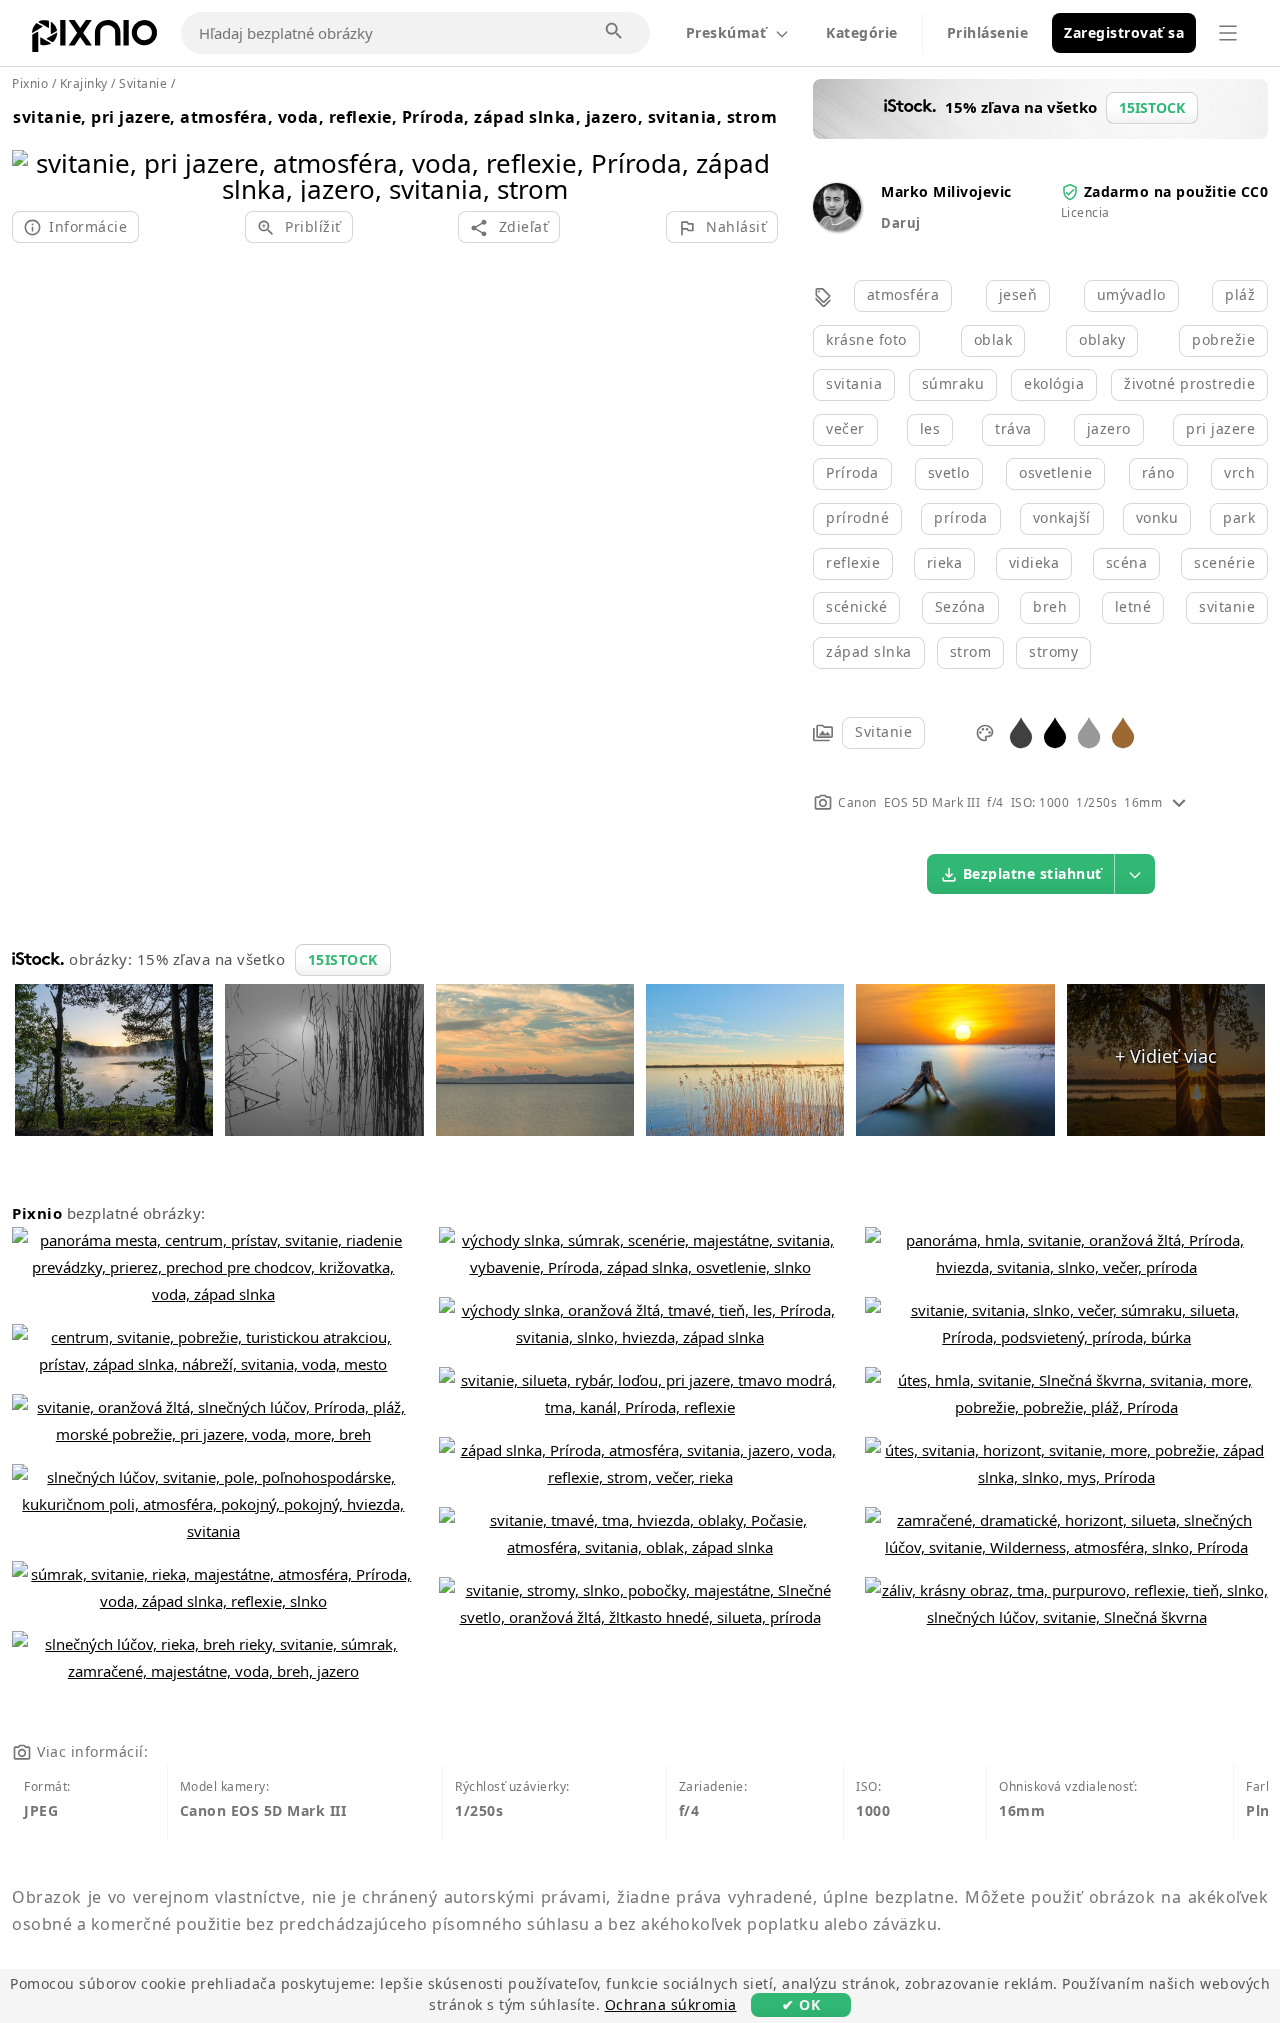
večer (845, 428)
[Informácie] (1179, 802)
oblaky (1102, 339)
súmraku (953, 383)
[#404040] (1021, 731)
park (1239, 517)
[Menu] (1228, 33)
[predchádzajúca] (34, 150)
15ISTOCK (343, 959)
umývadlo (1131, 294)
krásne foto (866, 339)
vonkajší (1062, 517)
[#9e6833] (1123, 731)
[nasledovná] (755, 150)
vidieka (1034, 562)
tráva (1013, 428)
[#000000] (1055, 731)
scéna (1127, 562)
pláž (1240, 294)
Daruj (901, 223)
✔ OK (801, 2004)
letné (1133, 606)
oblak (993, 339)
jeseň (1018, 294)
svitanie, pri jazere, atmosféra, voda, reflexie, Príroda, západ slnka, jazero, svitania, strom (395, 117)
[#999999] (1089, 731)
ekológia (1054, 383)
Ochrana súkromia (671, 2004)
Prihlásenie (988, 32)
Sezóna (960, 606)
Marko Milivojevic (946, 191)
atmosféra (903, 294)
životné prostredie (1189, 383)
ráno (1158, 472)
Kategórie (862, 32)
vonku (1157, 517)
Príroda (852, 472)
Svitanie (883, 731)
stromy (1053, 651)
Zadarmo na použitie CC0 (1176, 191)
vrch (1239, 472)
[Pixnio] (94, 40)
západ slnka (869, 651)
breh (1050, 606)
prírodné (857, 517)
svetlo (949, 472)
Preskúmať (726, 32)
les (930, 428)
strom (971, 651)
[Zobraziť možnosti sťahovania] (1135, 874)
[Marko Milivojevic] (837, 225)
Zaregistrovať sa (1124, 32)
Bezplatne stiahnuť (1032, 873)
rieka (945, 562)
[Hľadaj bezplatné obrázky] (615, 32)
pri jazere (1220, 428)
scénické (856, 606)
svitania (854, 383)
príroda (961, 517)
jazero (1109, 428)
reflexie (853, 562)
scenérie (1224, 562)
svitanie (1227, 606)
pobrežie (1223, 339)
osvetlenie (1055, 472)
